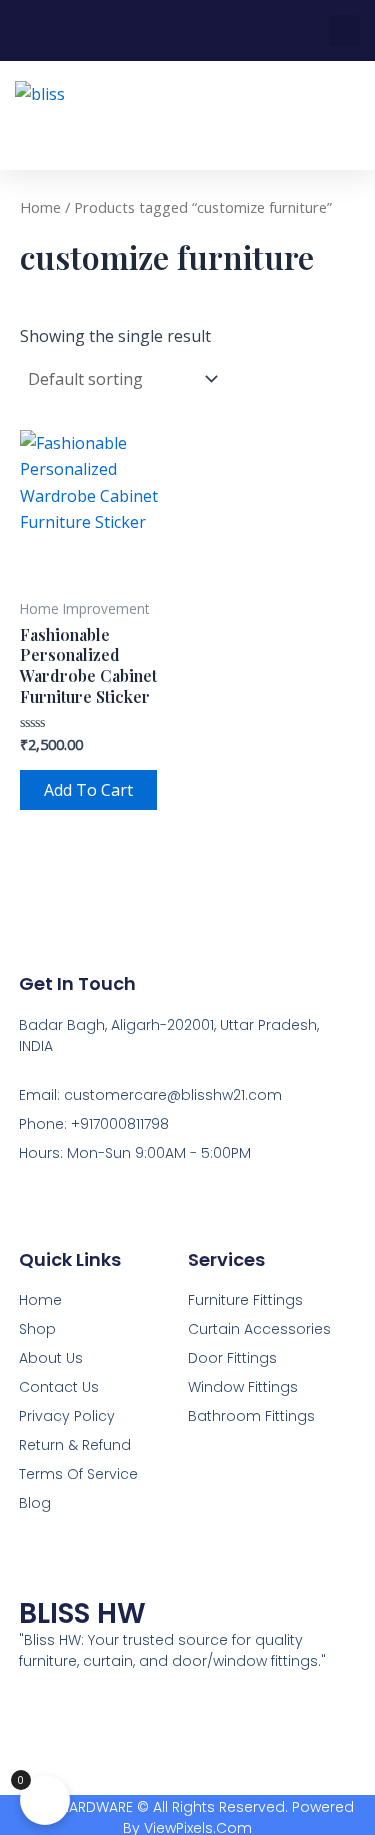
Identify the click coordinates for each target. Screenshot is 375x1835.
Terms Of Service (78, 1474)
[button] (344, 30)
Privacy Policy (67, 1416)
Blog (35, 1503)
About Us (51, 1358)
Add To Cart (88, 790)
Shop (37, 1329)
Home (40, 207)
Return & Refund (75, 1445)
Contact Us (59, 1387)
